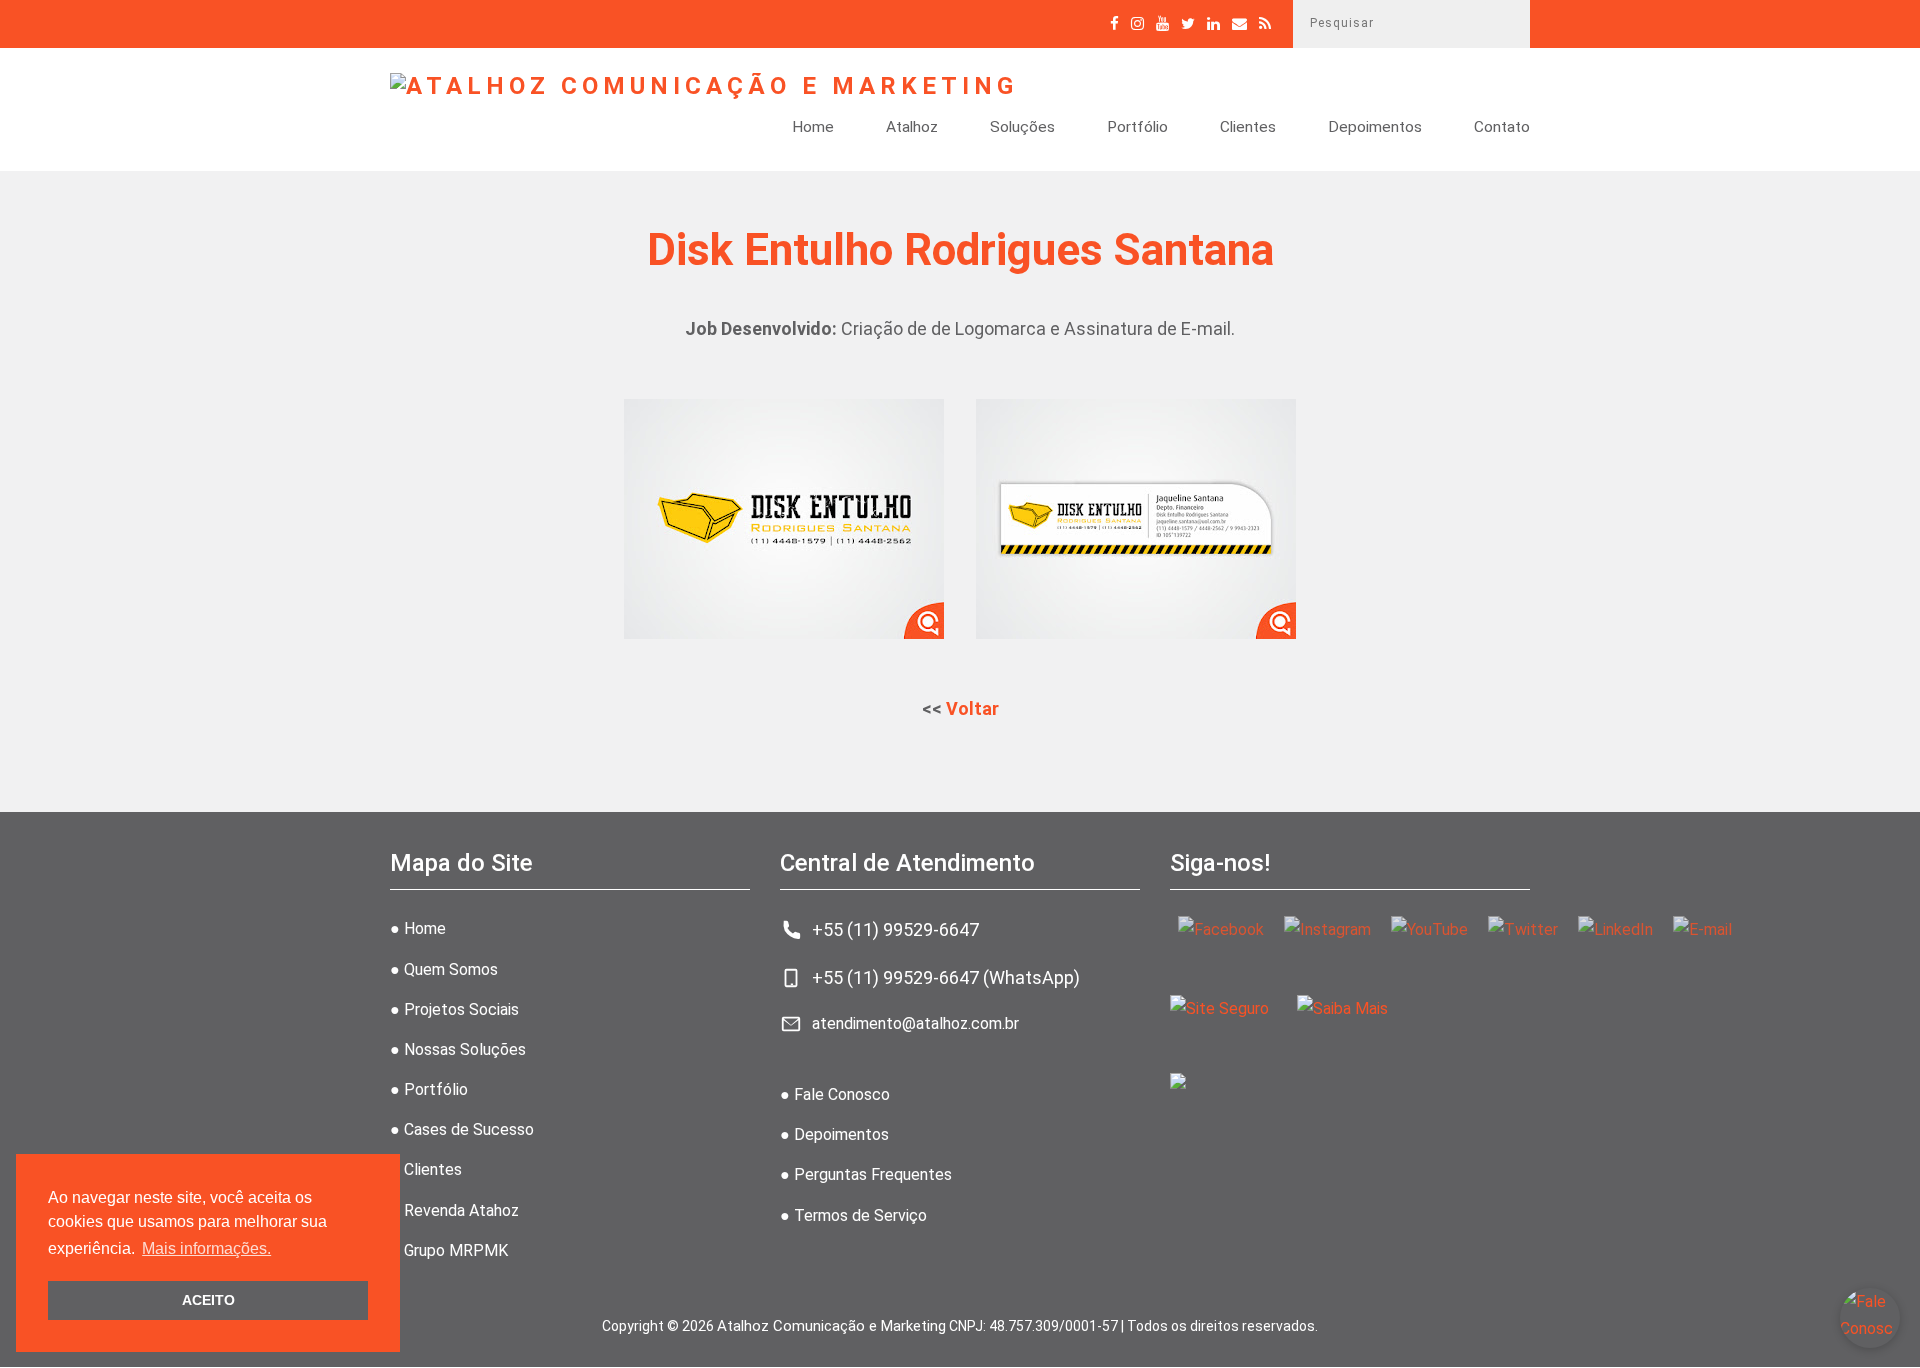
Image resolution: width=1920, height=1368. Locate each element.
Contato (1502, 128)
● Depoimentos (834, 1134)
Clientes (1248, 128)
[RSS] (1265, 23)
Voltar (972, 708)
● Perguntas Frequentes (866, 1174)
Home (813, 128)
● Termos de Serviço (853, 1215)
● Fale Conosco (835, 1094)
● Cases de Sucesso (462, 1129)
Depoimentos (1375, 128)
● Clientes (426, 1169)
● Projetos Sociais (454, 1009)
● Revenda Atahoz (454, 1210)
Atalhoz (912, 128)
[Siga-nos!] (1137, 23)
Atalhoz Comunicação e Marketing (831, 1326)
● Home (418, 928)
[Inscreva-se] (1162, 23)
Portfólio (1137, 128)
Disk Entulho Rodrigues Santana (960, 250)
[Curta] (1114, 23)
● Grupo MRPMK (449, 1250)
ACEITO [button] (208, 1300)
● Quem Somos (444, 969)
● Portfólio (429, 1089)
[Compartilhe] (1188, 23)
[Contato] (1239, 23)
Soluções (1022, 128)
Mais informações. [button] (206, 1248)
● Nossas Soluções (458, 1049)
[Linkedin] (1213, 23)
